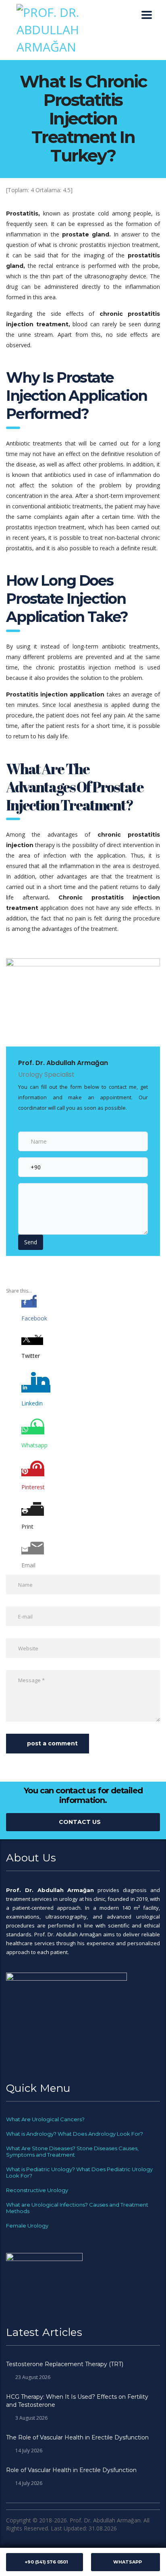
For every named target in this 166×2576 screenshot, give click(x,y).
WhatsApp (128, 2562)
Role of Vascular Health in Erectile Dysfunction (71, 2470)
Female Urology (27, 2226)
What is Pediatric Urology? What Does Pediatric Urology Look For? (79, 2172)
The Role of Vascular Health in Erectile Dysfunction (77, 2437)
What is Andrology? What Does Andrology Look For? (75, 2134)
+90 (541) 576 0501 (46, 2562)
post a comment (52, 1743)
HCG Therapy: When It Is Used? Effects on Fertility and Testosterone (77, 2401)
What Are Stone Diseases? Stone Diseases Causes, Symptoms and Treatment (72, 2151)
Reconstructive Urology (37, 2190)
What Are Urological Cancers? (45, 2119)
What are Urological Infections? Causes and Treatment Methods (77, 2208)
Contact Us (80, 1822)
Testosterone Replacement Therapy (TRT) (65, 2364)
